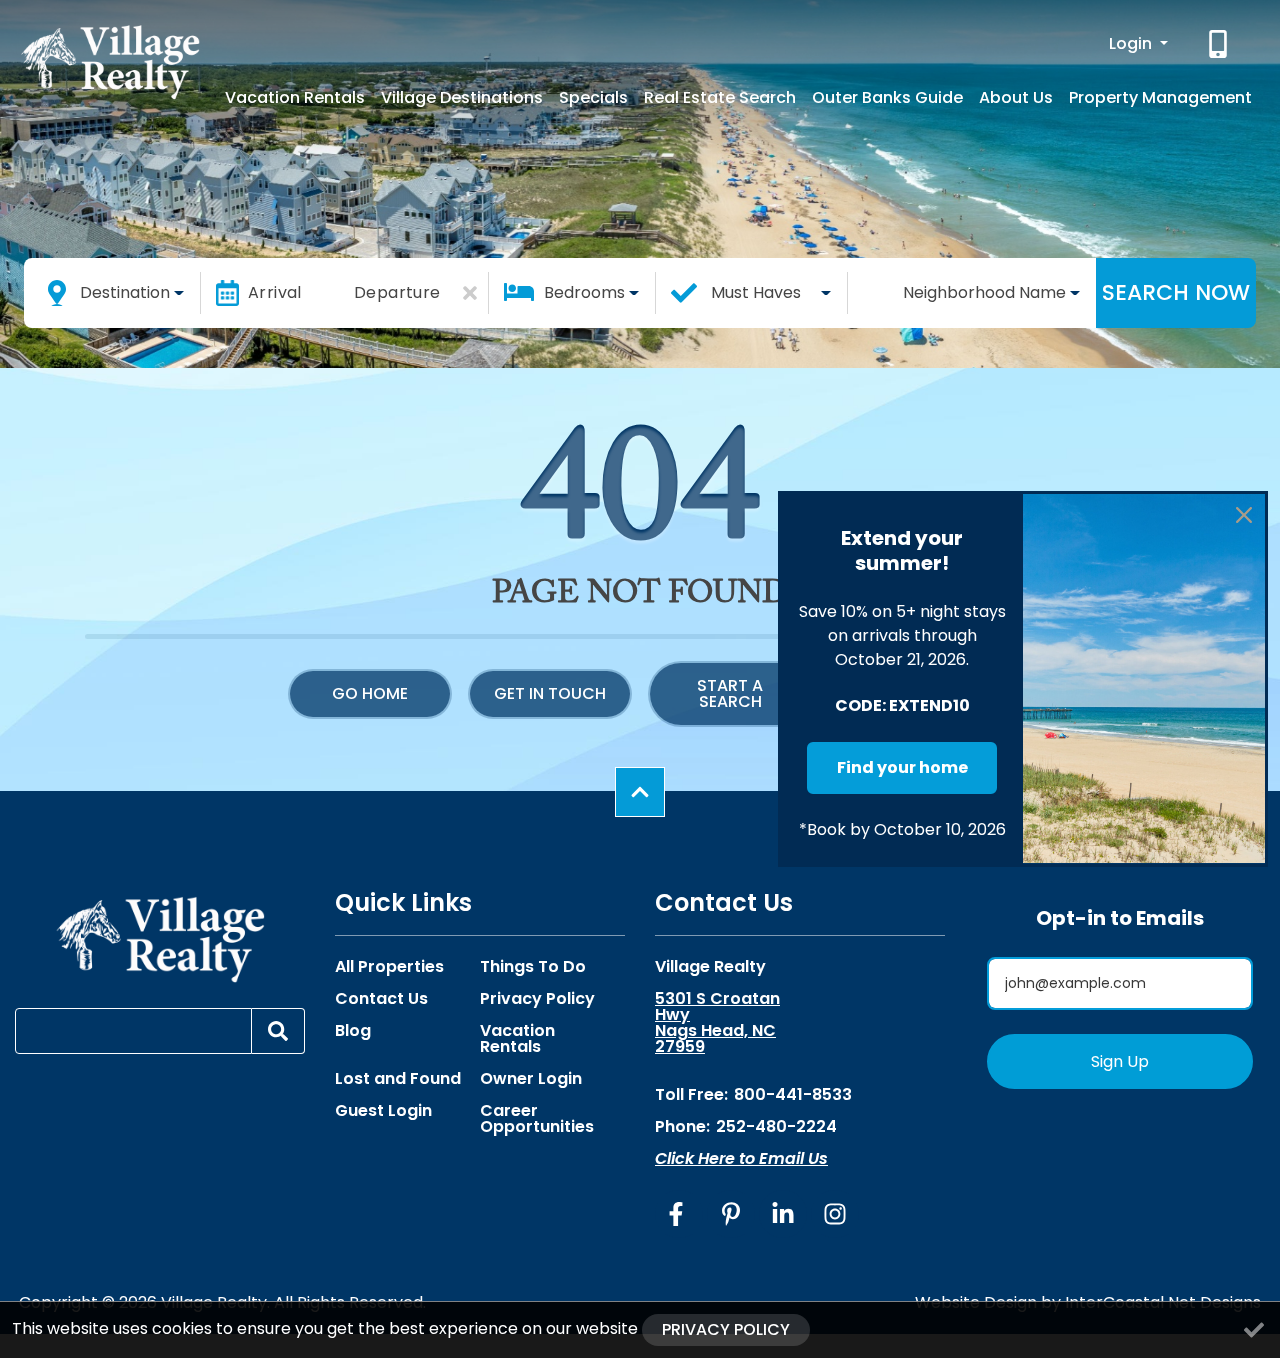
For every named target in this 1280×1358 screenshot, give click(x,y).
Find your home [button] (902, 767)
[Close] (1244, 515)
